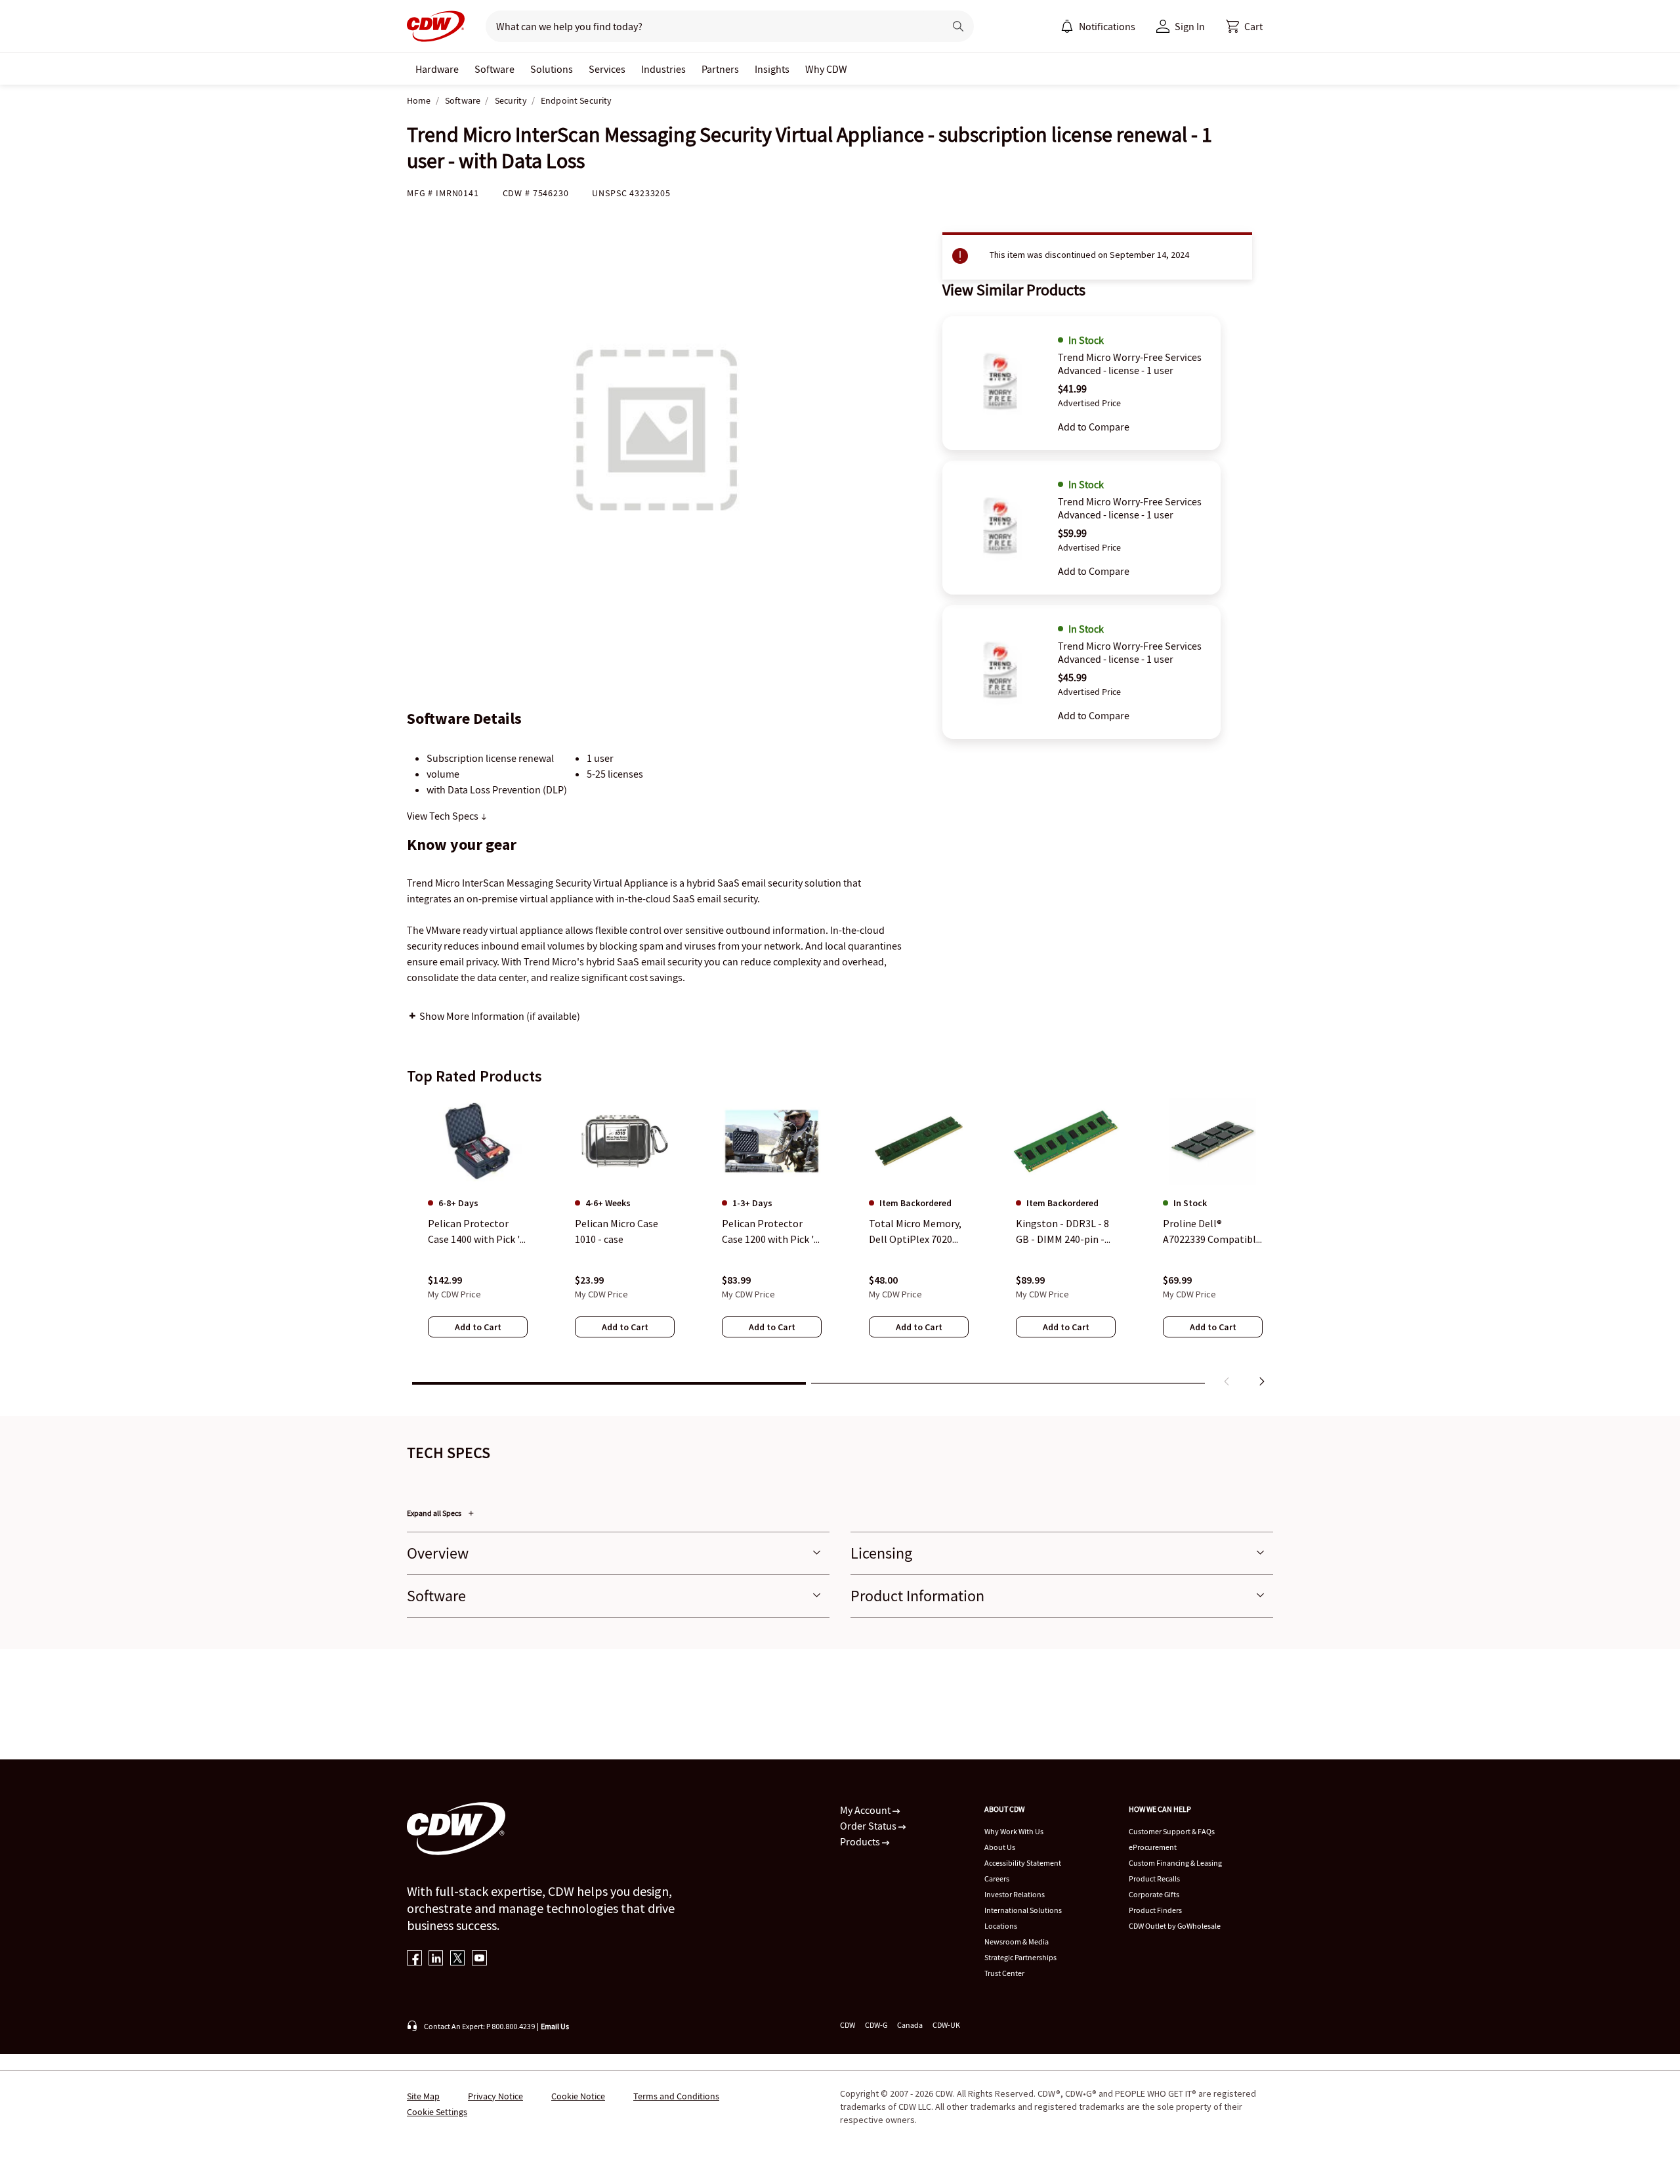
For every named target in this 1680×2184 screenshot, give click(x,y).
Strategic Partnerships (1020, 1957)
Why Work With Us (1014, 1831)
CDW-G (876, 2025)
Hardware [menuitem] (437, 69)
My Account (866, 1810)
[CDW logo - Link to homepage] (436, 26)
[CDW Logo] (436, 26)
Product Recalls (1154, 1879)
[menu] (1098, 26)
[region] (840, 1245)
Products (861, 1841)
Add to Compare (1094, 427)
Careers (997, 1879)
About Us (1000, 1847)
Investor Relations (1015, 1894)
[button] (1244, 26)
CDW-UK (946, 2025)
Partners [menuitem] (720, 69)
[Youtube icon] (479, 1959)
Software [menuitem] (494, 69)
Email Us (555, 2026)
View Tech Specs (444, 816)
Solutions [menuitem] (552, 69)
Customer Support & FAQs (1172, 1831)
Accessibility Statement (1023, 1863)
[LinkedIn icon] (436, 1959)
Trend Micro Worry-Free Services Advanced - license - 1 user (1130, 364)
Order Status (869, 1826)
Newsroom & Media (1017, 1942)
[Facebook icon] (414, 1959)
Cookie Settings (437, 2112)
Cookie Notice (578, 2096)
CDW (848, 2025)
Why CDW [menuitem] (826, 69)
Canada (910, 2025)
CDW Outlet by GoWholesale (1175, 1926)
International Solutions (1023, 1910)
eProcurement (1153, 1847)
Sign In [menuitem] (1190, 26)
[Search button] (958, 26)
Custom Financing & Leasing (1175, 1863)
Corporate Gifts (1154, 1894)
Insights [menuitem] (772, 69)
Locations (1001, 1926)
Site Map (423, 2096)
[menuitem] (1067, 26)
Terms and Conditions (676, 2096)
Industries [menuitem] (663, 69)
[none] (437, 69)
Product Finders (1155, 1910)
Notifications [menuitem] (1107, 26)
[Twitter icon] (458, 1959)
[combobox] (710, 26)
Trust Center (1004, 1973)
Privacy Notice (495, 2096)
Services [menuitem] (607, 69)
